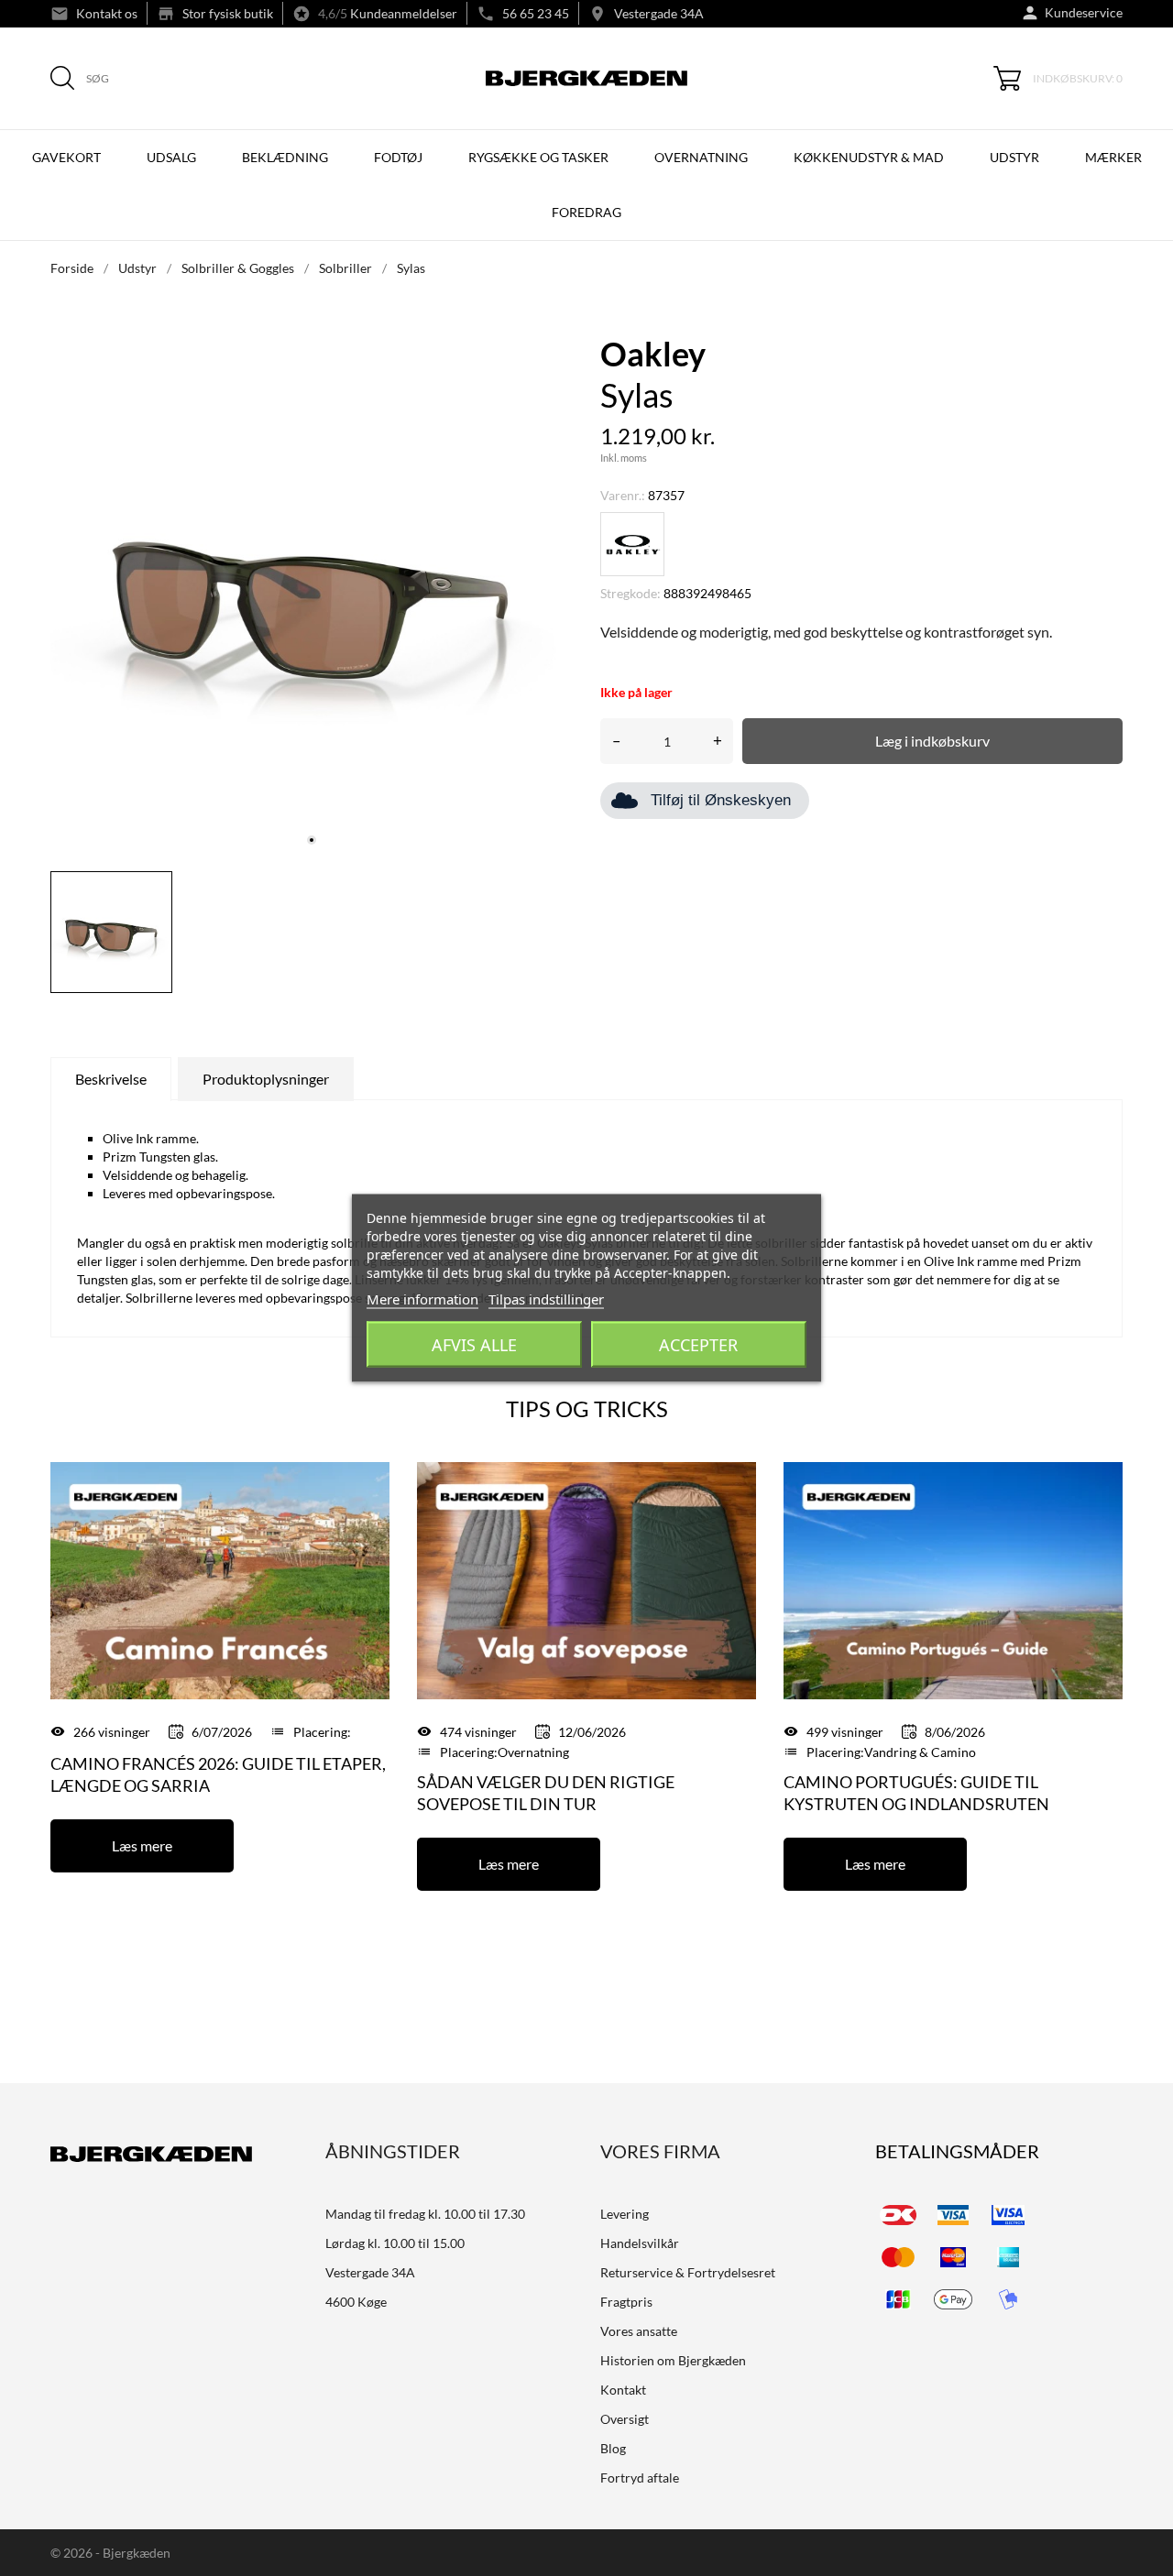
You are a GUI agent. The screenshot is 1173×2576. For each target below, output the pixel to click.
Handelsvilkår (640, 2243)
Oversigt (625, 2419)
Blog (613, 2448)
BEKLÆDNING (285, 157)
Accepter (698, 1345)
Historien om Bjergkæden (673, 2360)
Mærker (1113, 157)
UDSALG (171, 157)
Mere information (422, 1299)
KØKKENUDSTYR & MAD (869, 157)
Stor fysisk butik (228, 13)
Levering (625, 2214)
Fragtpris (626, 2302)
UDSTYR (1014, 157)
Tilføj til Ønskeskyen (721, 800)
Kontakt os (107, 13)
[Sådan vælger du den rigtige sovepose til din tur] (586, 1579)
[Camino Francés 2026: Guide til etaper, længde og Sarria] (220, 1579)
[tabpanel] (312, 596)
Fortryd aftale (640, 2478)
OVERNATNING (701, 157)
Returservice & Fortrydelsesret (688, 2272)
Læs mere (142, 1845)
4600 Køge (356, 2302)
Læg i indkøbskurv (932, 741)
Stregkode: (630, 593)
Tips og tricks (587, 1408)
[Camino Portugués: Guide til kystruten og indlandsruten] (953, 1579)
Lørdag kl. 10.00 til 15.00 (395, 2243)
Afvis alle (474, 1345)
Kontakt (623, 2390)
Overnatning (533, 1752)
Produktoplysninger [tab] (266, 1079)
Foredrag (586, 212)
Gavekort (66, 157)
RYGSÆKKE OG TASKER (538, 157)
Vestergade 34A (659, 13)
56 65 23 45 (536, 13)
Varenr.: (623, 495)
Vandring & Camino (920, 1752)
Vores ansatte (639, 2331)
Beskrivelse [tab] (111, 1079)
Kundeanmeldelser (404, 13)
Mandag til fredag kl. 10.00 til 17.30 (425, 2214)
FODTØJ (398, 157)
